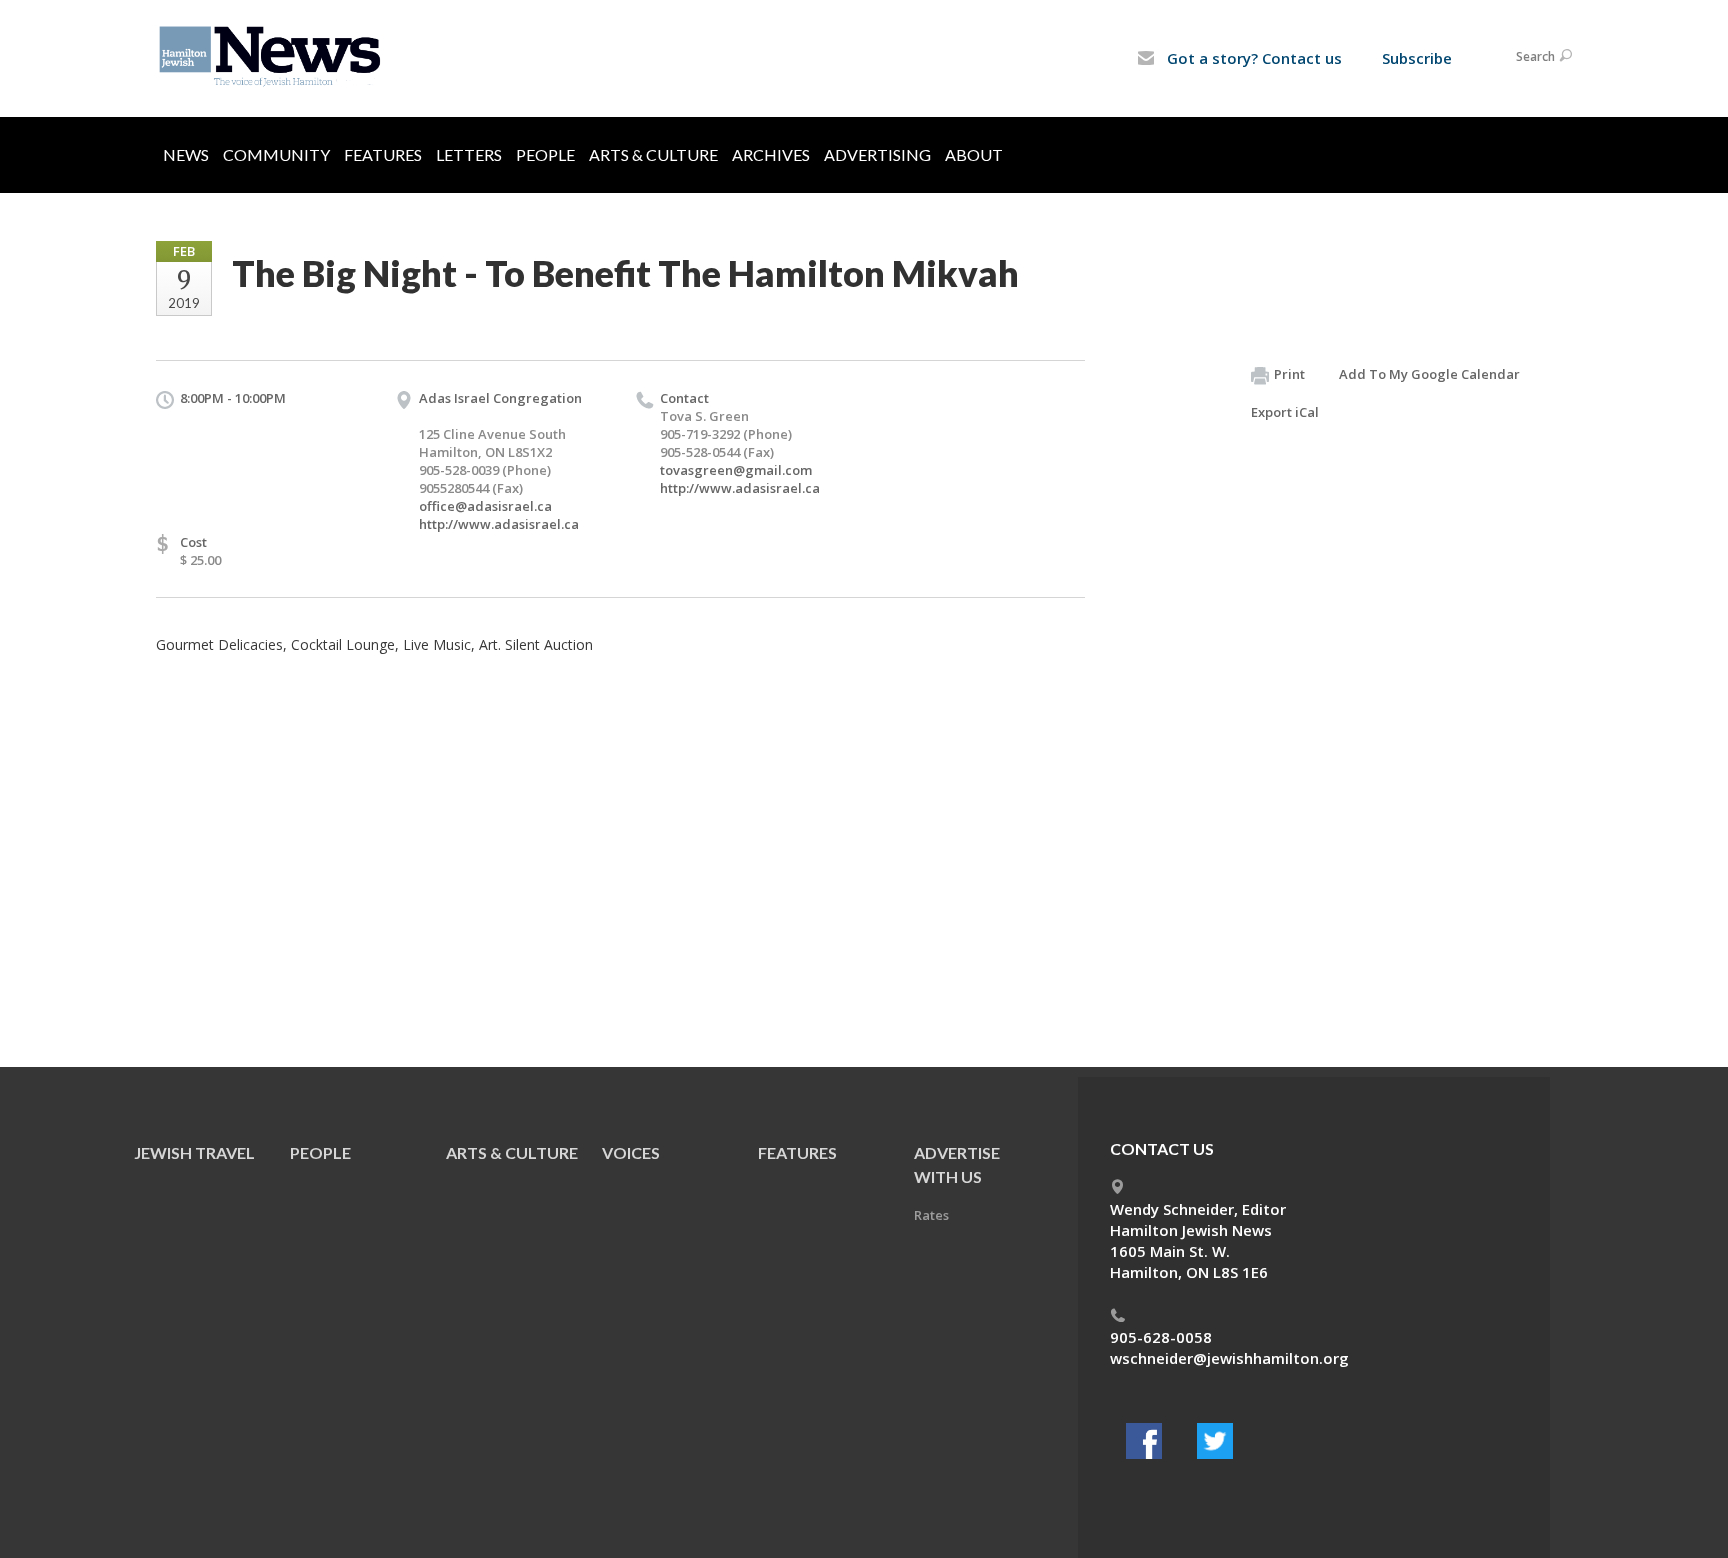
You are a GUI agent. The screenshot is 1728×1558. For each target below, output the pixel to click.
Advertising (877, 154)
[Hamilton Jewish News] (273, 57)
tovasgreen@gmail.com (736, 470)
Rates (931, 1215)
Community (276, 154)
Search (1535, 56)
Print (1289, 374)
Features (383, 154)
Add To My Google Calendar (1429, 374)
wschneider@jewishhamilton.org (1229, 1358)
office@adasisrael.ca (485, 506)
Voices (631, 1152)
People (545, 154)
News (186, 154)
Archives (771, 154)
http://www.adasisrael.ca (499, 524)
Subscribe (1417, 58)
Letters (469, 154)
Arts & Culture (653, 154)
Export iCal (1285, 412)
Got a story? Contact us (1252, 58)
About (974, 154)
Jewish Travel (194, 1152)
